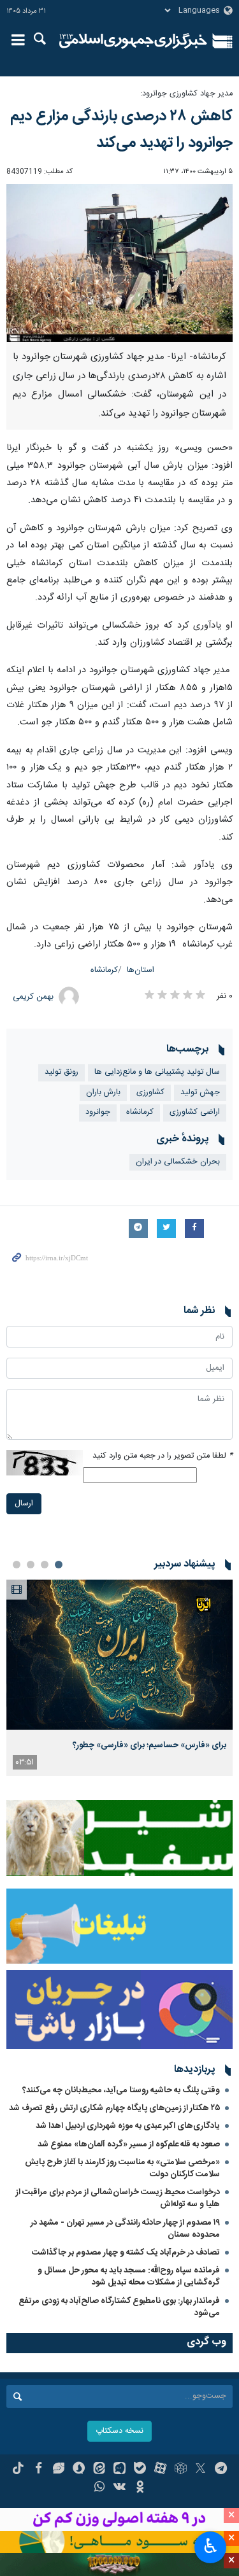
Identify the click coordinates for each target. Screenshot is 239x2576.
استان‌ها (141, 970)
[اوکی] (140, 2488)
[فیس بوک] (39, 2470)
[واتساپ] (99, 2488)
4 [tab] (17, 1565)
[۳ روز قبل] (119, 1655)
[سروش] (79, 2470)
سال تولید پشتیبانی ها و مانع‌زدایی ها (157, 1072)
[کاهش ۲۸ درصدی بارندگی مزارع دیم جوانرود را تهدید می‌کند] (119, 263)
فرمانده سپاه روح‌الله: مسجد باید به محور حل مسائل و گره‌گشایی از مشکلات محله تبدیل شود (129, 2277)
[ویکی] (119, 2488)
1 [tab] (59, 1565)
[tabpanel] (119, 1677)
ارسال (24, 1504)
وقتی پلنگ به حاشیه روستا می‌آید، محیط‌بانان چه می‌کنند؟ (121, 2090)
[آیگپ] (119, 2470)
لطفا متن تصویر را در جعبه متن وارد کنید (163, 1456)
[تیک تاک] (18, 2470)
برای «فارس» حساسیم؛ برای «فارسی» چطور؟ (149, 1745)
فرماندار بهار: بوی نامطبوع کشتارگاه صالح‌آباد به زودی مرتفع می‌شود (119, 2307)
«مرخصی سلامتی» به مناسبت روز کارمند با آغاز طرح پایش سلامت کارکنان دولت (122, 2168)
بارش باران (103, 1093)
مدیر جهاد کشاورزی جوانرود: (186, 94)
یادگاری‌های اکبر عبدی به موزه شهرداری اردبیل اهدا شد (128, 2126)
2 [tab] (45, 1565)
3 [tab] (31, 1565)
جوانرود (98, 1112)
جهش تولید (200, 1093)
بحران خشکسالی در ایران (178, 1162)
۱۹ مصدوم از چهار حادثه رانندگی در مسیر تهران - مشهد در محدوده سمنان (125, 2229)
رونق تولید (62, 1072)
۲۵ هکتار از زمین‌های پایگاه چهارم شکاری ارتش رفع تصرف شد (114, 2108)
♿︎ (211, 2546)
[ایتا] (99, 2470)
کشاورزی (150, 1093)
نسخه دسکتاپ (119, 2431)
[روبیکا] (181, 2470)
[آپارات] (160, 2470)
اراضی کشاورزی (195, 1112)
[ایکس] (200, 2470)
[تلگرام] (221, 2470)
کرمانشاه (104, 970)
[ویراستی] (59, 2470)
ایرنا (134, 41)
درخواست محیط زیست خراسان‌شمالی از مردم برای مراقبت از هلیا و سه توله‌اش (118, 2198)
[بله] (140, 2470)
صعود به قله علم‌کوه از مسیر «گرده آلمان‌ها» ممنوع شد (129, 2144)
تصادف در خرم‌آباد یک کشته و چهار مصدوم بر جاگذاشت (126, 2253)
